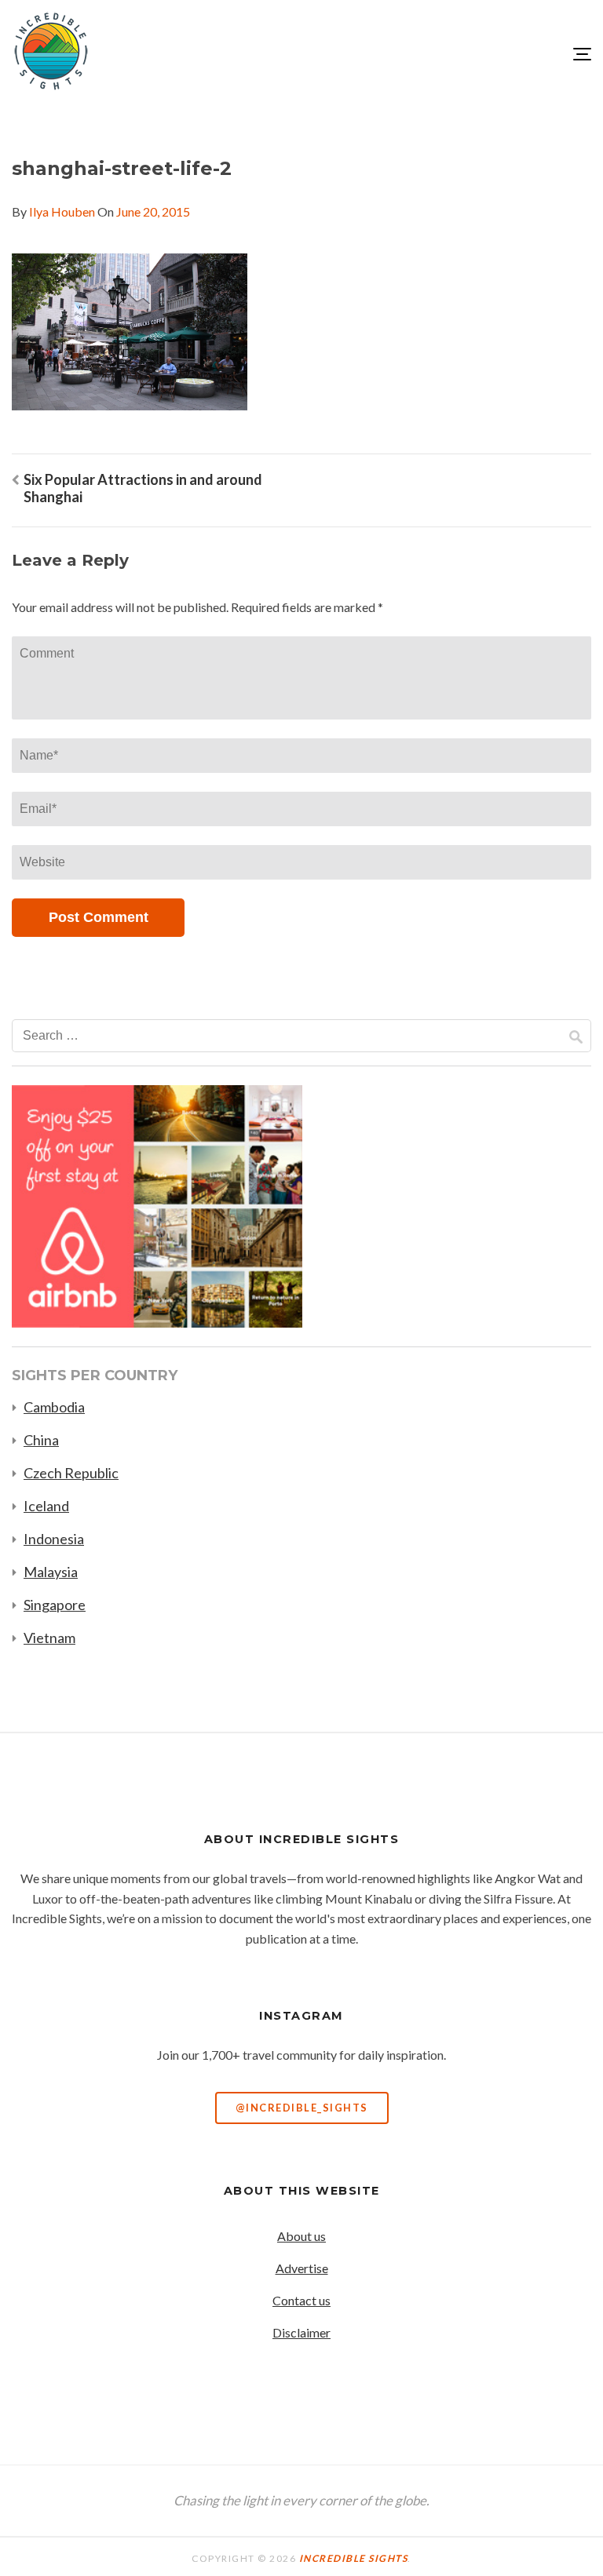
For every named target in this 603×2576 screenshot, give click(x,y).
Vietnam (49, 1638)
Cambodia (54, 1407)
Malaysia (51, 1572)
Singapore (55, 1605)
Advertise (302, 2268)
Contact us (301, 2300)
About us (301, 2236)
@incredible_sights (302, 2108)
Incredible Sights (354, 2558)
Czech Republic (71, 1473)
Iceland (46, 1506)
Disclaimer (301, 2332)
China (41, 1440)
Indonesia (54, 1539)
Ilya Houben (62, 211)
